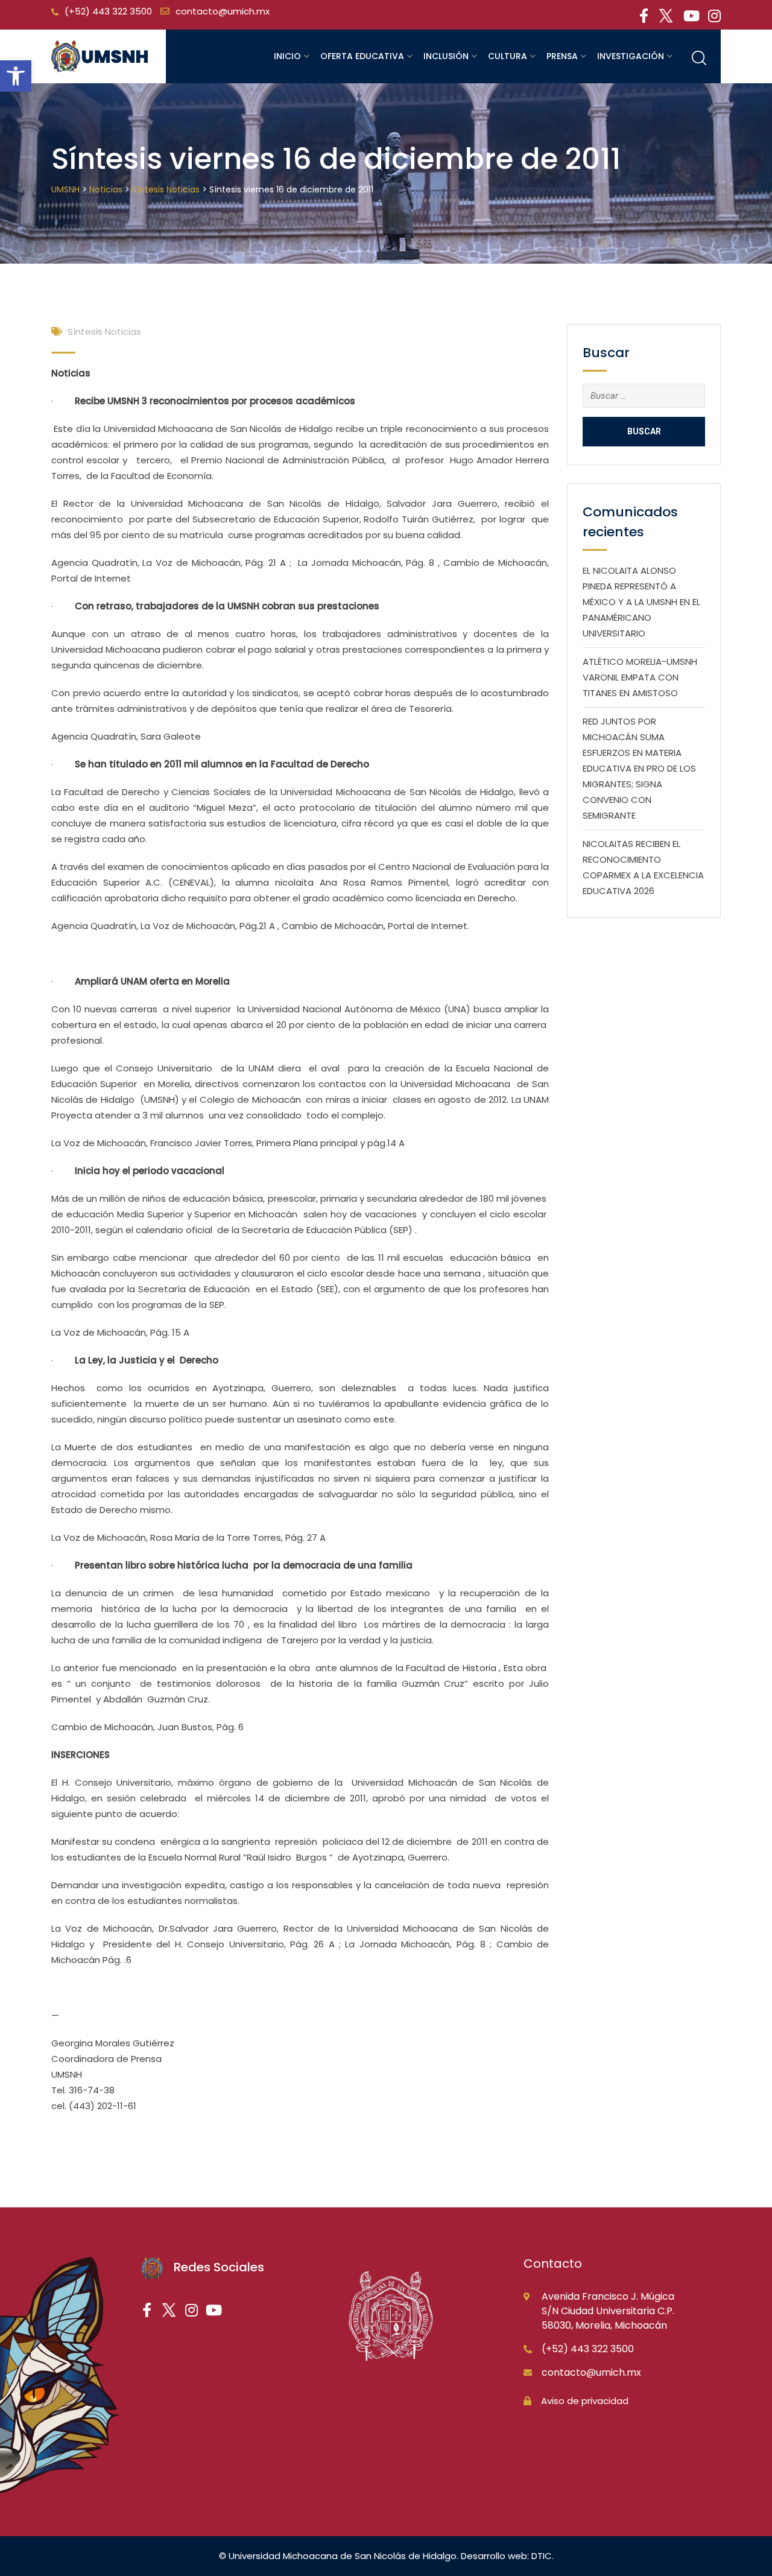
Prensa (562, 56)
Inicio (287, 56)
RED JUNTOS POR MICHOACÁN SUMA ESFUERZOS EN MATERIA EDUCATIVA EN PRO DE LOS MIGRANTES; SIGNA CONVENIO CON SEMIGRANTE (639, 768)
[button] (16, 76)
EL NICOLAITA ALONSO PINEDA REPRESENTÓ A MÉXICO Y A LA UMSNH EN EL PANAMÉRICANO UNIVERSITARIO (641, 602)
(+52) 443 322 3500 (108, 11)
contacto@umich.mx (223, 11)
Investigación (631, 56)
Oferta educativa (362, 56)
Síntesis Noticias (104, 332)
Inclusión (446, 56)
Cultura (508, 56)
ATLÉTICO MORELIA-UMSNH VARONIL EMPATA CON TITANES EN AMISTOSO (640, 677)
